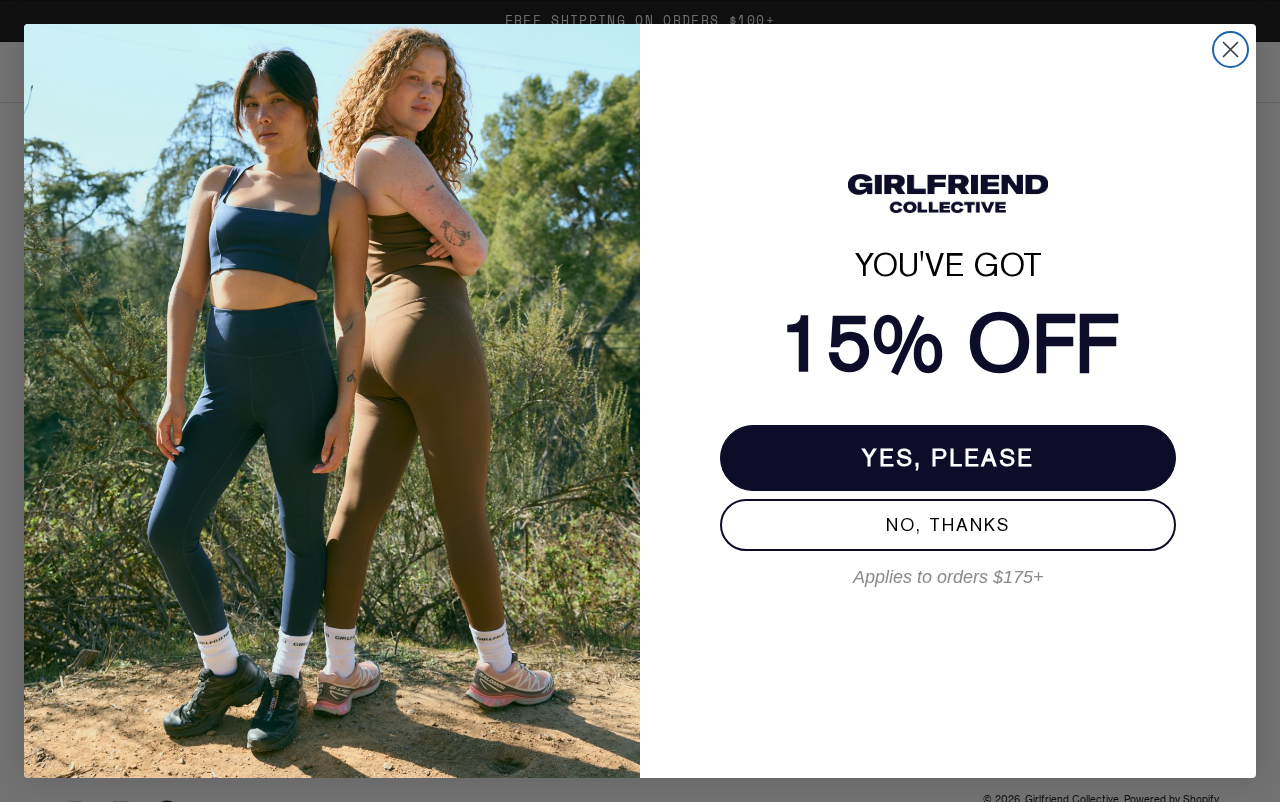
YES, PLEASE (948, 457)
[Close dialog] (1230, 49)
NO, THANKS (948, 524)
